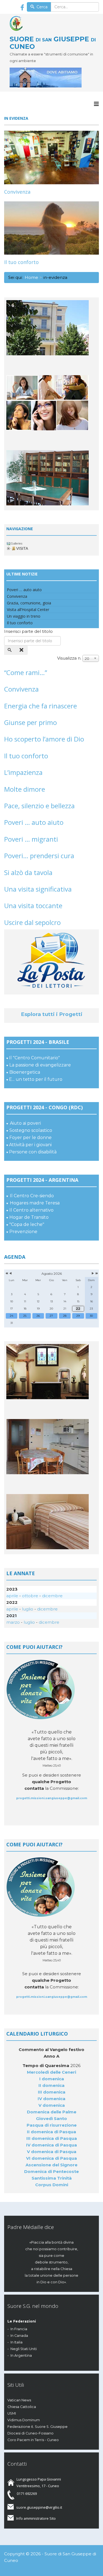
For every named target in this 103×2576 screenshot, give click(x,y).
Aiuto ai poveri (25, 1123)
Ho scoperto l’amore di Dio (44, 739)
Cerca (41, 7)
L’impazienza (23, 772)
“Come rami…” (26, 672)
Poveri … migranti (31, 839)
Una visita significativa (38, 889)
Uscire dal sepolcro (32, 922)
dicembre (52, 1596)
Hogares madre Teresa (35, 1203)
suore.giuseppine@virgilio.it (39, 2507)
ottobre (30, 1596)
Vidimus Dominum (24, 2420)
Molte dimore (25, 789)
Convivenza (17, 192)
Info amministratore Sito (36, 2518)
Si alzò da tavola (28, 872)
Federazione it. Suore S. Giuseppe (37, 2427)
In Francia (19, 2329)
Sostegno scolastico (31, 1130)
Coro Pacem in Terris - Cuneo (33, 2440)
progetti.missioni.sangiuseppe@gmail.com (52, 1798)
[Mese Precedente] (10, 1274)
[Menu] (96, 104)
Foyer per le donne (30, 1138)
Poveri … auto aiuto (34, 822)
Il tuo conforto (21, 262)
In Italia (16, 2342)
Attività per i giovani (30, 1145)
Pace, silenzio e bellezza (39, 806)
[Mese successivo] (93, 1274)
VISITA (22, 548)
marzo (13, 1622)
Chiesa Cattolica (22, 2407)
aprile (12, 1596)
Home (31, 277)
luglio (28, 1609)
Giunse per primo (30, 722)
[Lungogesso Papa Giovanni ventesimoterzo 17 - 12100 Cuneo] (54, 78)
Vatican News (19, 2400)
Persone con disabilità (33, 1152)
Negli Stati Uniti (24, 2349)
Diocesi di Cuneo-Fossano (30, 2433)
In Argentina (21, 2355)
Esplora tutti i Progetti (52, 1014)
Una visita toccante (33, 906)
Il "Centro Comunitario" (34, 1058)
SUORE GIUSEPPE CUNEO (53, 42)
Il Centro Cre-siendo (32, 1196)
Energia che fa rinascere (41, 706)
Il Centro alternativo (31, 1210)
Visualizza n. (69, 658)
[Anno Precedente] (6, 1274)
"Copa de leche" (27, 1224)
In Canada (19, 2336)
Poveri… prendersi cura (39, 856)
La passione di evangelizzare (40, 1065)
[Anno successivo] (96, 1274)
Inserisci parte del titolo (29, 631)
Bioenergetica (25, 1072)
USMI (12, 2413)
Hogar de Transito (29, 1217)
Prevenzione (23, 1232)
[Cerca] (10, 650)
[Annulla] (22, 650)
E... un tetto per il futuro (36, 1079)
